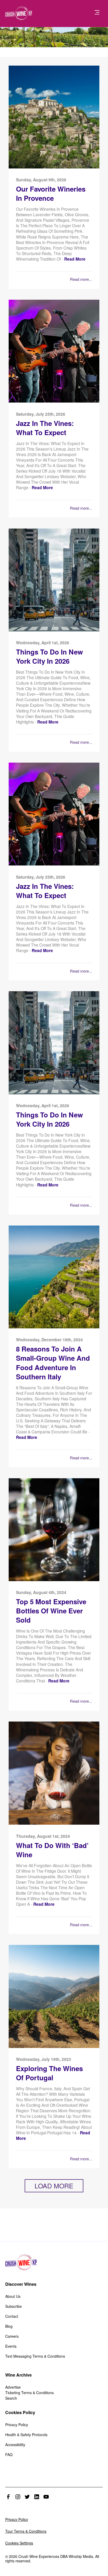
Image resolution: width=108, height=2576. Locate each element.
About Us (13, 2296)
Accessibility (15, 2445)
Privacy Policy (17, 2425)
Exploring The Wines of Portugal (49, 2073)
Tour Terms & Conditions (26, 2531)
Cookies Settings (19, 2543)
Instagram (18, 2497)
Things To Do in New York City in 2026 (49, 656)
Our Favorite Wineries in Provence (51, 194)
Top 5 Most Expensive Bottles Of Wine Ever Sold (51, 1611)
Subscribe (13, 2306)
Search (11, 2398)
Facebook (8, 2497)
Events (11, 2346)
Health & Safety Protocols (26, 2435)
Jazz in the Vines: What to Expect (45, 428)
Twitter (27, 2497)
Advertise (13, 2387)
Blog (9, 2326)
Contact (12, 2316)
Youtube (46, 2497)
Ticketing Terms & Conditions (29, 2393)
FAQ (9, 2454)
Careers (12, 2336)
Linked (37, 2497)
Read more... (81, 279)
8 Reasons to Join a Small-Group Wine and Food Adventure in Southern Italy (53, 1363)
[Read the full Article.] (54, 167)
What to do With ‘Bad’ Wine (52, 1850)
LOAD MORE (54, 2186)
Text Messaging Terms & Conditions (35, 2356)
